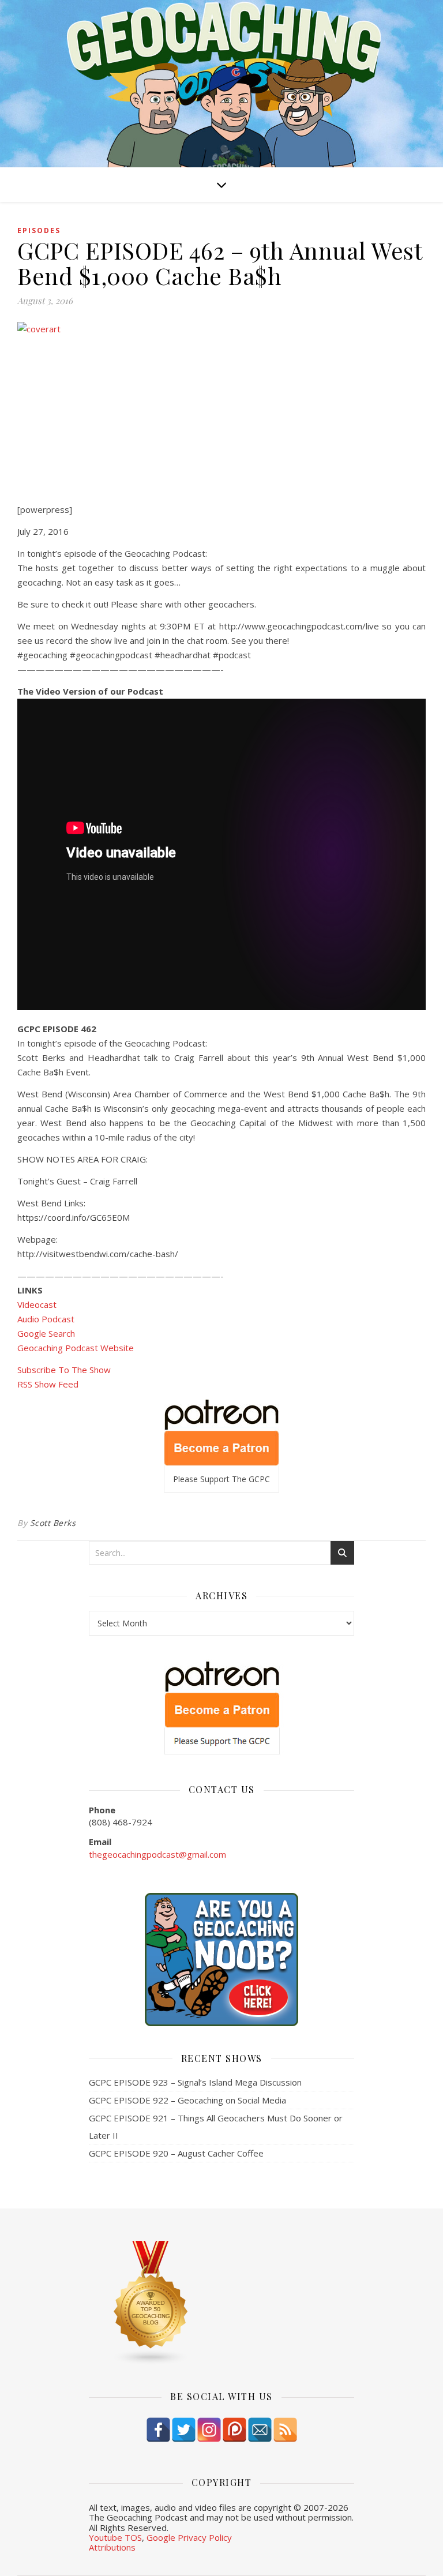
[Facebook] (158, 2430)
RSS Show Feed (48, 1384)
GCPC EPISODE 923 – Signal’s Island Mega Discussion (195, 2082)
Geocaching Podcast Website (76, 1348)
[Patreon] (234, 2430)
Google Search (46, 1333)
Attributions (112, 2547)
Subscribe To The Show (64, 1370)
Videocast (37, 1304)
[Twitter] (184, 2430)
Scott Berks (53, 1523)
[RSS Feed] (285, 2430)
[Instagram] (209, 2430)
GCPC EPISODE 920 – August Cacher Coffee (176, 2153)
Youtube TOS (115, 2537)
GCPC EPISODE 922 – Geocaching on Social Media (187, 2100)
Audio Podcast (46, 1319)
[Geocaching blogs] (221, 2303)
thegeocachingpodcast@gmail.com (157, 1854)
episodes (39, 230)
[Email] (260, 2430)
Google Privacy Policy (189, 2537)
